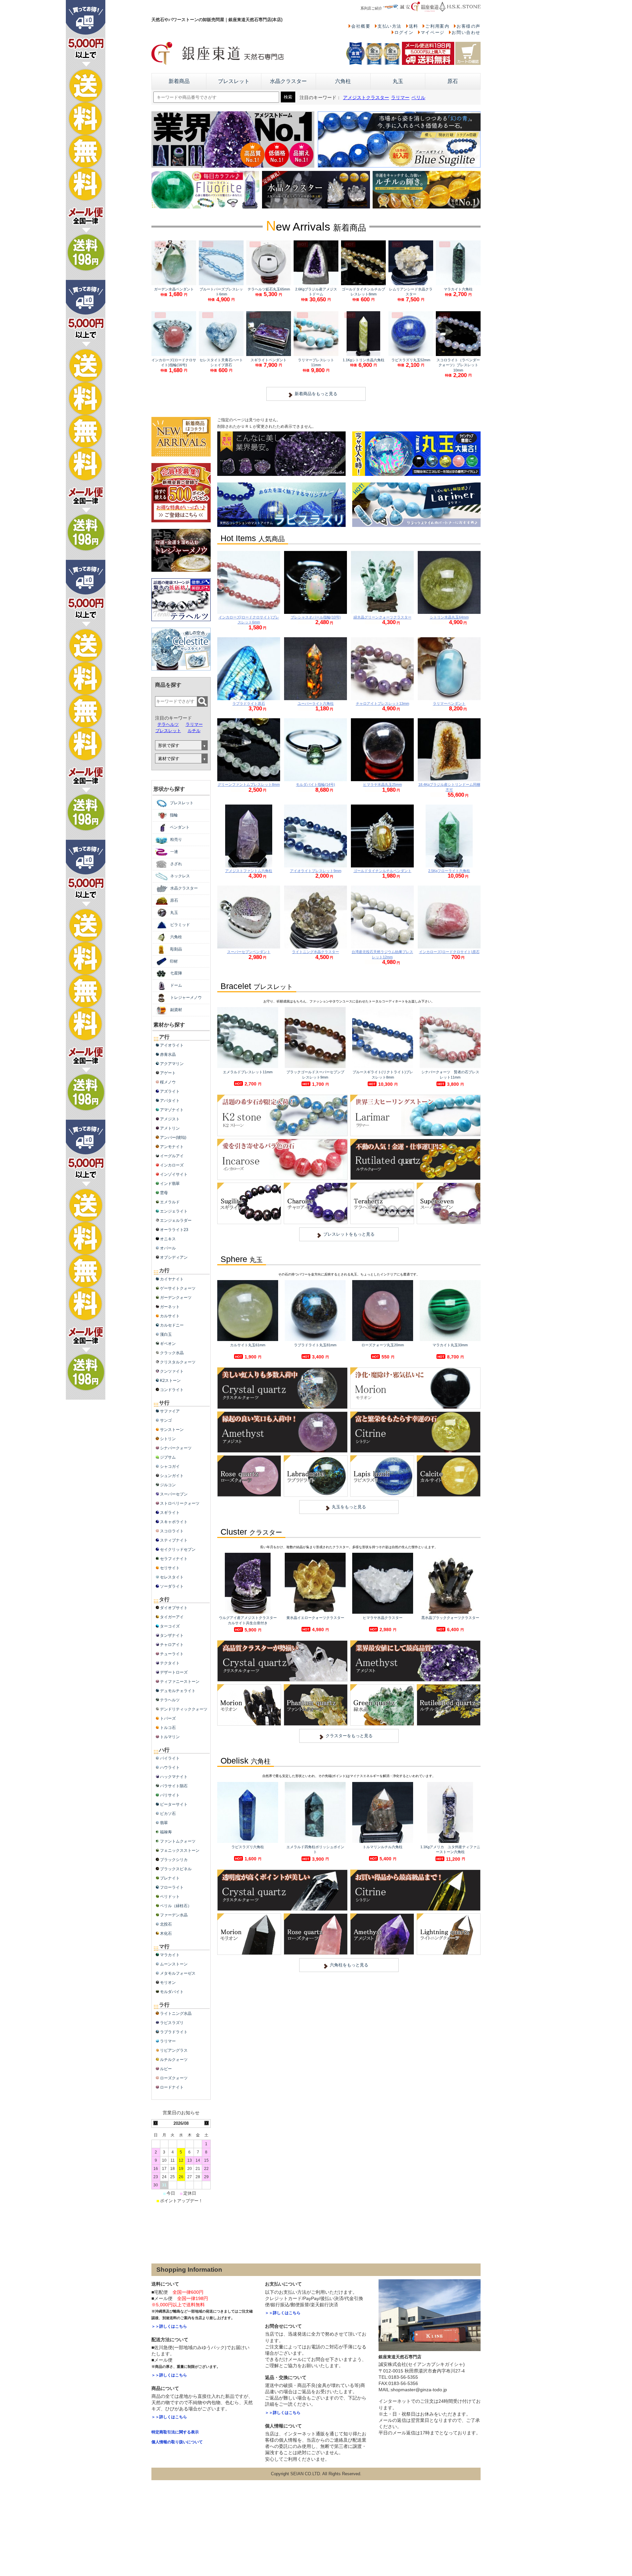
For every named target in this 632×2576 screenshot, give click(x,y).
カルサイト (170, 1316)
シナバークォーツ (176, 1448)
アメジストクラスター (366, 98)
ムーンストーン (174, 1964)
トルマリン (170, 1737)
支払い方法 (390, 26)
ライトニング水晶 (176, 2014)
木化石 (166, 1933)
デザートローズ (174, 1672)
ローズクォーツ (174, 2078)
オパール (168, 1248)
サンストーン (172, 1430)
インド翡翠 (170, 1184)
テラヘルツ (168, 724)
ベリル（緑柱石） (176, 1906)
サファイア (170, 1411)
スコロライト (172, 1531)
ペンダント (180, 827)
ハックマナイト (174, 1777)
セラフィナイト (174, 1559)
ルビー (166, 2069)
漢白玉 (166, 1334)
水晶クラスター (288, 81)
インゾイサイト (174, 1174)
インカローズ (172, 1165)
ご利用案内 (437, 26)
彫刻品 (176, 949)
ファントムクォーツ (178, 1841)
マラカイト (170, 1955)
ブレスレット (234, 81)
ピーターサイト (174, 1804)
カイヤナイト (172, 1279)
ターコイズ (170, 1626)
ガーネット (170, 1307)
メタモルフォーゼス (178, 1973)
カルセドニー (172, 1325)
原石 (453, 81)
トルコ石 (168, 1728)
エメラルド (170, 1202)
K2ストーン (170, 1381)
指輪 (174, 815)
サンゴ (166, 1420)
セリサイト (170, 1568)
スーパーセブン (174, 1494)
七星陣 (176, 973)
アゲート (168, 1073)
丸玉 (398, 81)
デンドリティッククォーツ (184, 1709)
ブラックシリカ (174, 1860)
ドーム (176, 985)
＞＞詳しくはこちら (169, 2326)
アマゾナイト (172, 1110)
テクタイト (170, 1663)
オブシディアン (174, 1257)
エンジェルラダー (176, 1220)
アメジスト (170, 1119)
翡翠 (164, 1823)
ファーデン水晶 (174, 1915)
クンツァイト (172, 1371)
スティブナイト (174, 1540)
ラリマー (400, 98)
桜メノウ (168, 1082)
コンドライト (172, 1390)
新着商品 (179, 81)
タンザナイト (172, 1635)
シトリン (168, 1439)
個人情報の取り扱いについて (177, 2442)
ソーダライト (172, 1586)
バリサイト (170, 1795)
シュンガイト (172, 1476)
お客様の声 (469, 26)
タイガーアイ (172, 1617)
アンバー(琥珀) (173, 1137)
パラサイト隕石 (174, 1786)
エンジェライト (174, 1211)
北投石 (166, 1924)
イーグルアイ (172, 1156)
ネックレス (180, 876)
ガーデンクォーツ (176, 1298)
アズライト (170, 1091)
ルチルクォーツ (174, 2060)
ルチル (194, 731)
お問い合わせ (466, 32)
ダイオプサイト (174, 1608)
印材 (174, 961)
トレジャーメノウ (186, 998)
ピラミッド (180, 925)
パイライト (170, 1758)
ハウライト (170, 1768)
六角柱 (343, 81)
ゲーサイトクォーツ (178, 1288)
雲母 (164, 1193)
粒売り (176, 839)
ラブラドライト (174, 2032)
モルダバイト (172, 1992)
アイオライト (172, 1045)
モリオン (168, 1983)
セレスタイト (172, 1577)
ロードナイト (172, 2087)
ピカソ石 (168, 1814)
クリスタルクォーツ (178, 1362)
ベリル (418, 98)
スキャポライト (174, 1522)
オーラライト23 (174, 1230)
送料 (414, 26)
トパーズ (168, 1718)
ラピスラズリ (172, 2023)
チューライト (172, 1654)
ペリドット (170, 1897)
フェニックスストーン (180, 1850)
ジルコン (168, 1485)
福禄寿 (166, 1832)
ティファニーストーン (180, 1682)
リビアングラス (174, 2050)
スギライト (170, 1513)
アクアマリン (172, 1064)
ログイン (404, 32)
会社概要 (361, 26)
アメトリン (170, 1128)
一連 (174, 852)
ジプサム (168, 1457)
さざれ (176, 864)
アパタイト (170, 1101)
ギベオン (168, 1344)
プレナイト (170, 1878)
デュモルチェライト (178, 1691)
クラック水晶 (172, 1353)
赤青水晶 (168, 1055)
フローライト (172, 1887)
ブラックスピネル (176, 1869)
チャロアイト (172, 1645)
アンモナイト (172, 1147)
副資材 (176, 1010)
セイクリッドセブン (178, 1549)
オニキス (168, 1239)
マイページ (433, 32)
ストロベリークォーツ (180, 1503)
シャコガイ (170, 1466)
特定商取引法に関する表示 (175, 2432)
